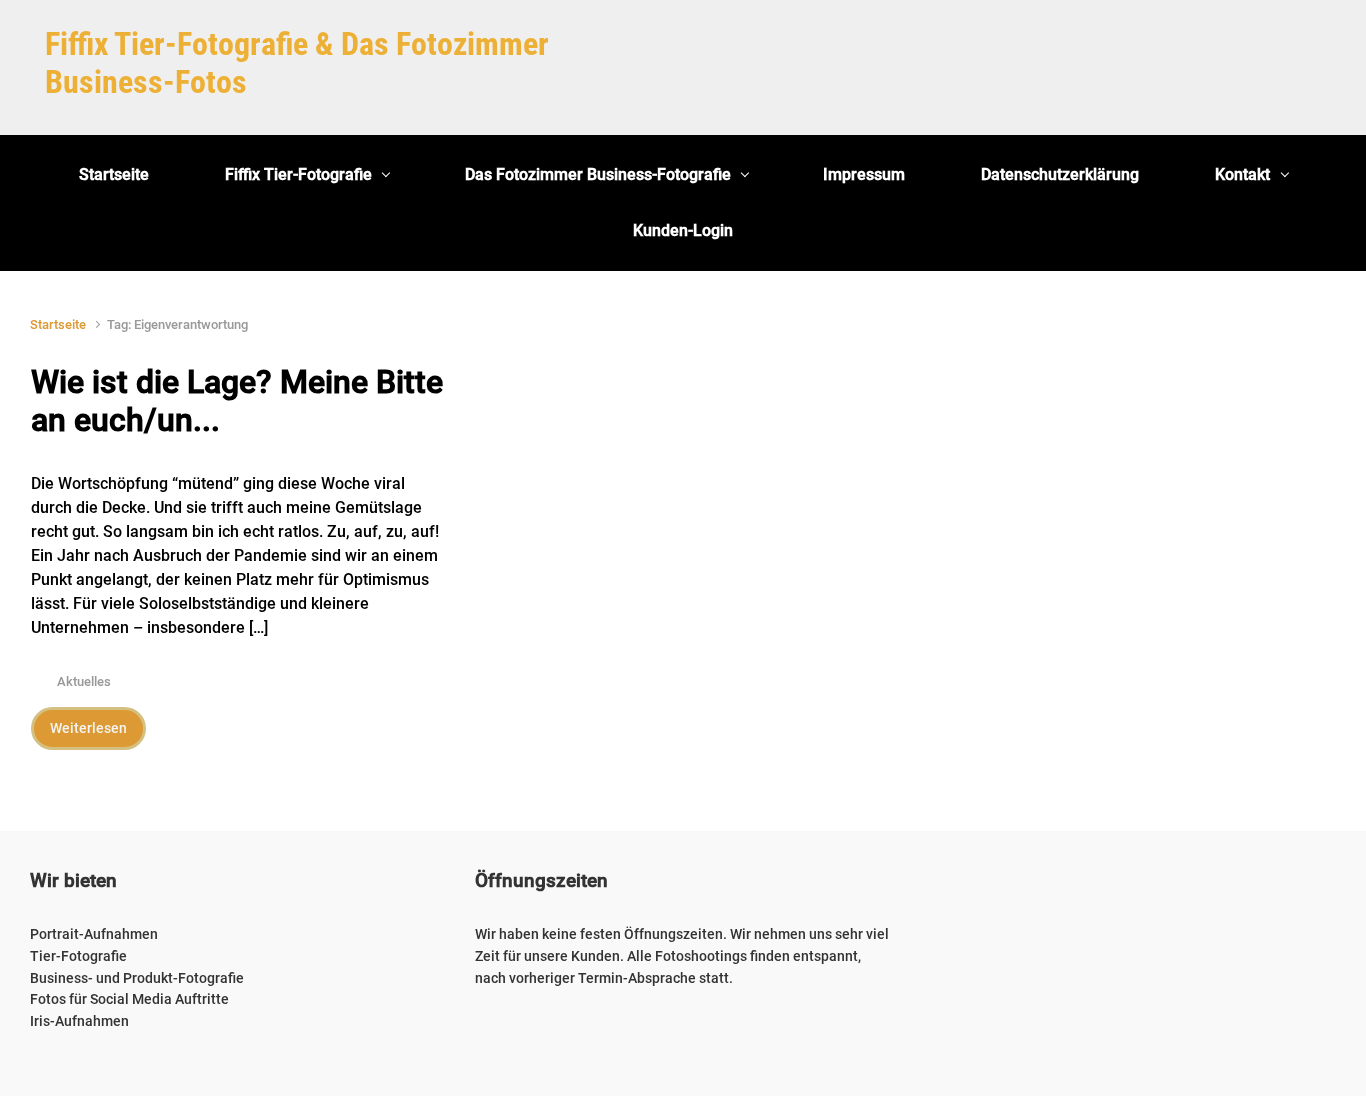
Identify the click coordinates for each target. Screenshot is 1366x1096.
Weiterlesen (88, 728)
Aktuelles (84, 681)
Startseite (58, 324)
